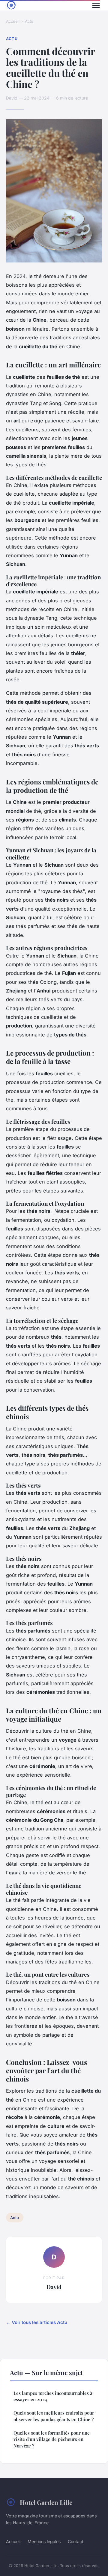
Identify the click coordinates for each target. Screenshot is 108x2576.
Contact (76, 2541)
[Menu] (96, 5)
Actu (29, 21)
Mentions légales (44, 2541)
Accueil (13, 21)
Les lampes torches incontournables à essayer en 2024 (53, 2396)
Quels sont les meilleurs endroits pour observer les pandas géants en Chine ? (54, 2416)
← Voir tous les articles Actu (37, 2322)
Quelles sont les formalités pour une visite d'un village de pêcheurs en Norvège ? (52, 2439)
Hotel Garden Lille (46, 2502)
